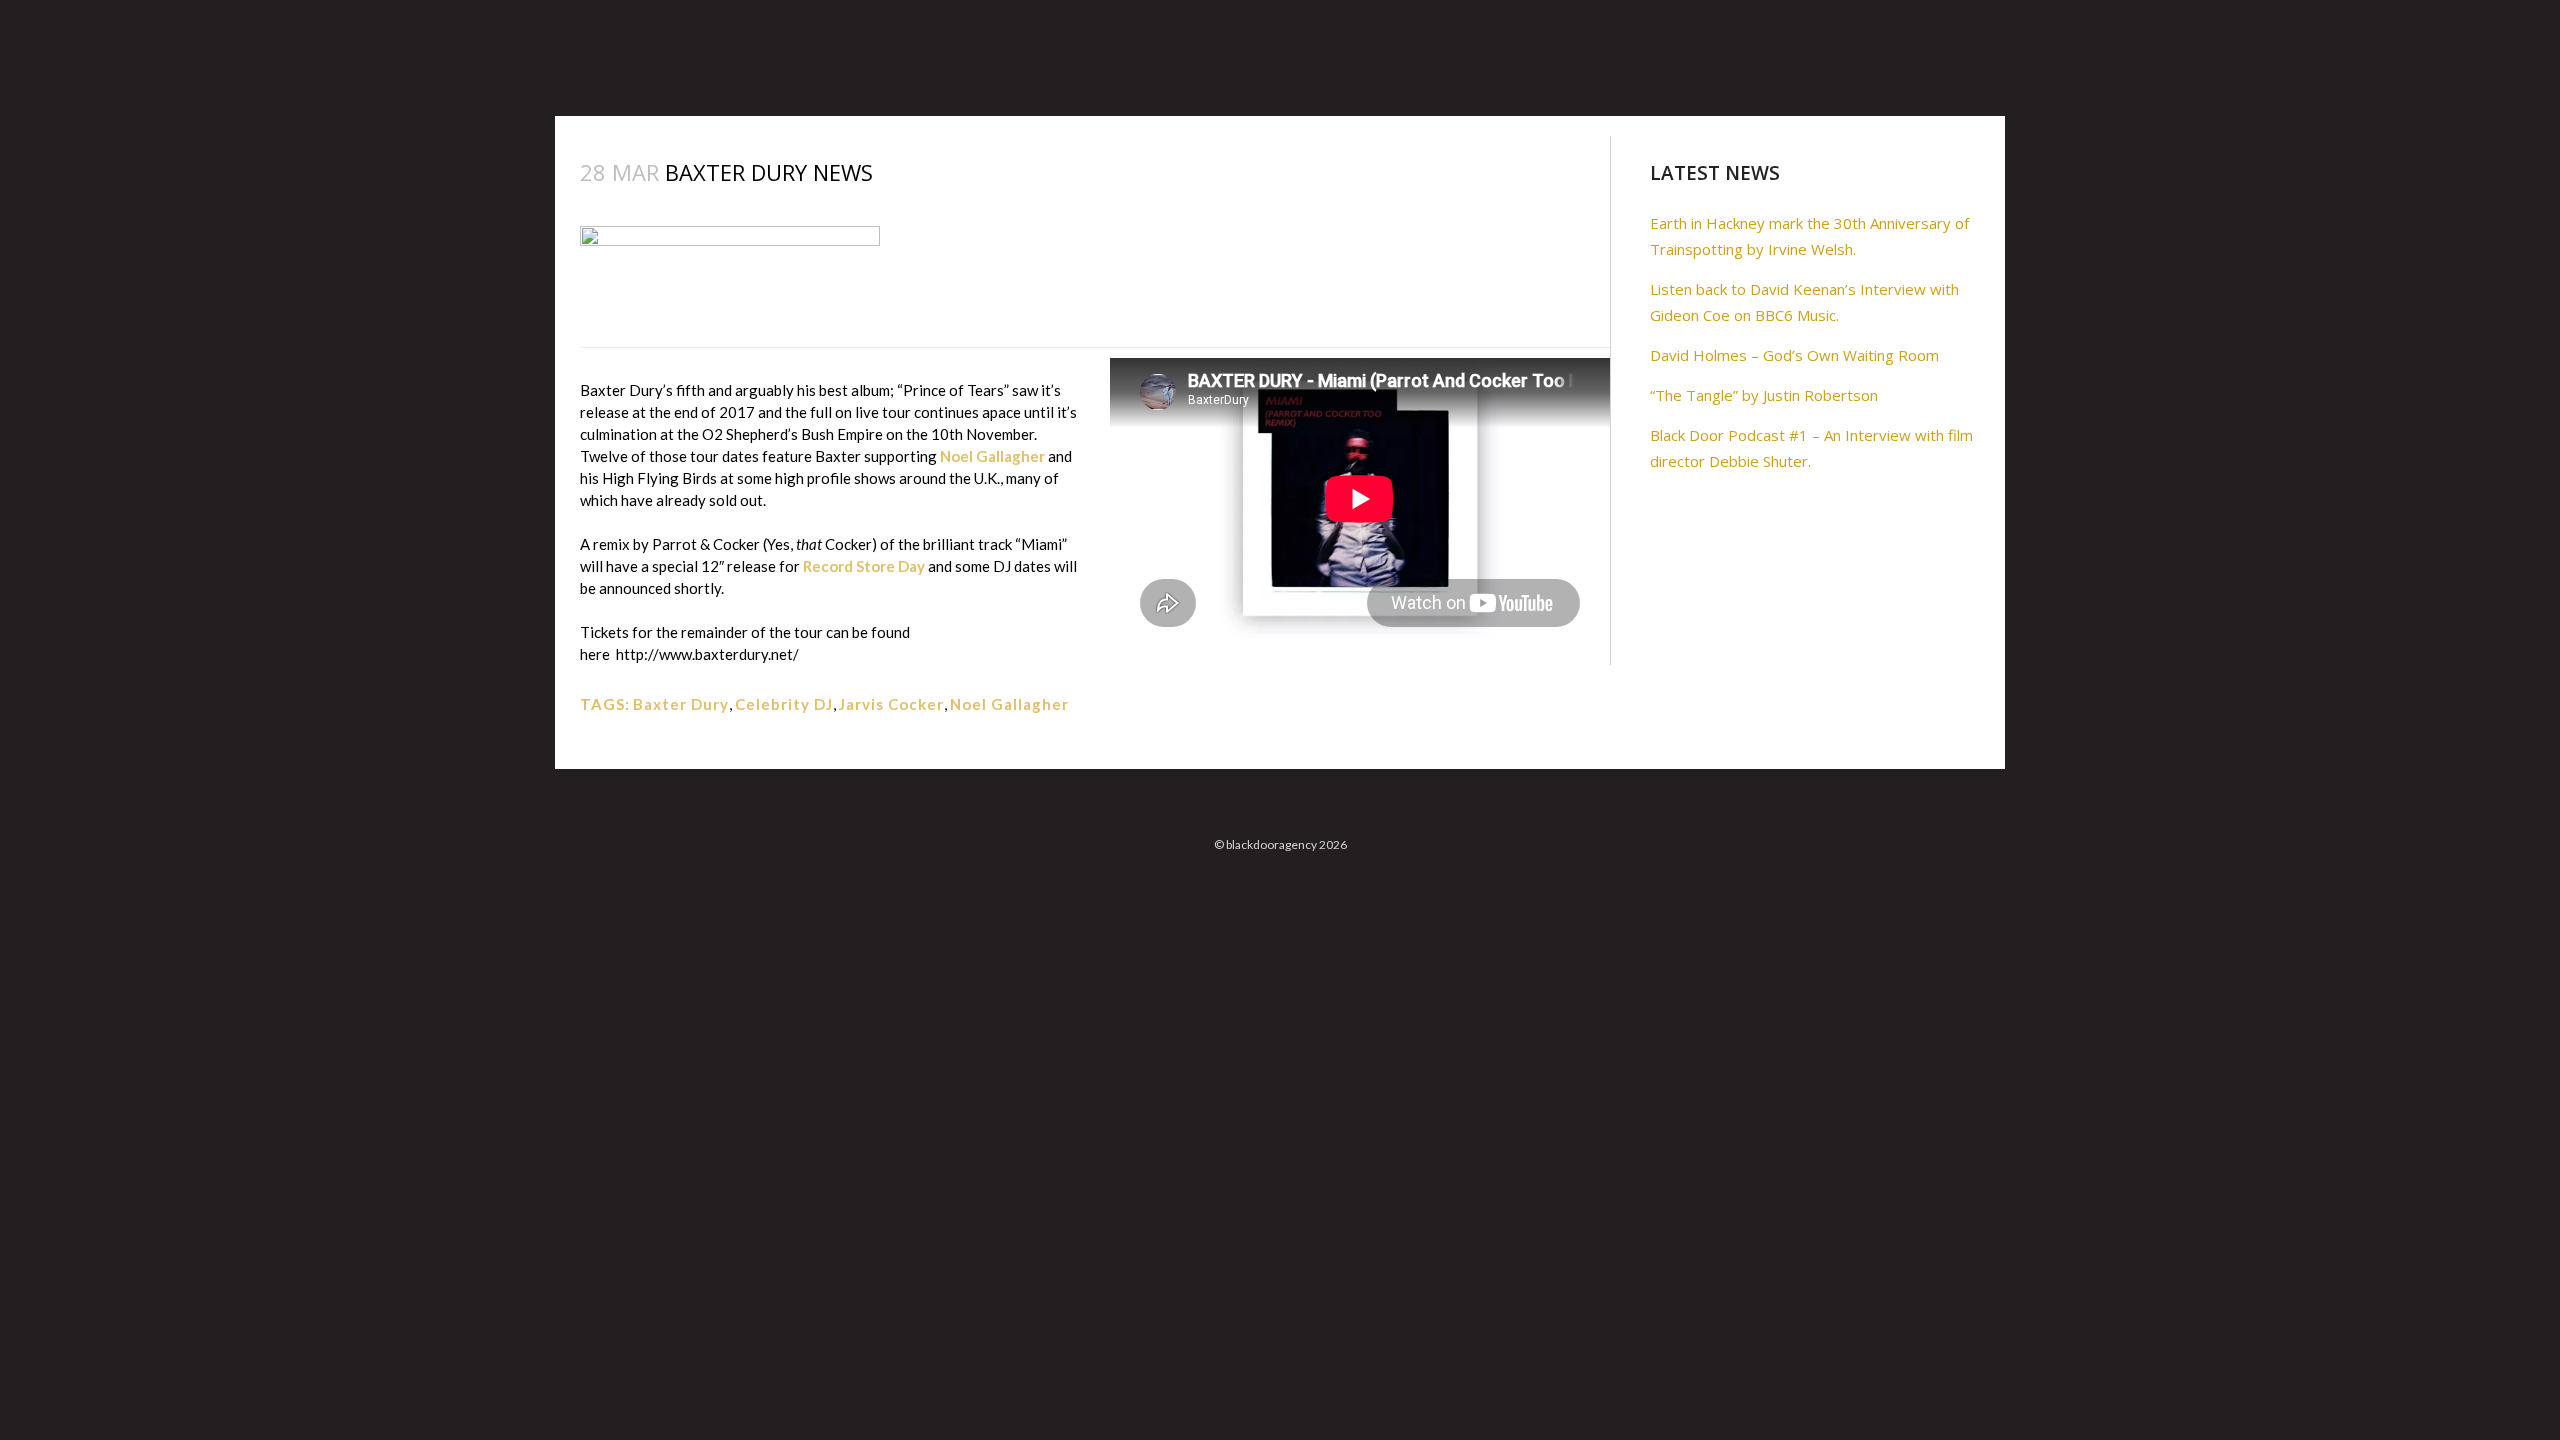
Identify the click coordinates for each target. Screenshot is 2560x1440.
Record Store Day (864, 566)
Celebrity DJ (784, 704)
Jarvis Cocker (891, 704)
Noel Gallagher (994, 456)
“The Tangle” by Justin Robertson (1764, 395)
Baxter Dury (681, 704)
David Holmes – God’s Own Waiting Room (1794, 355)
